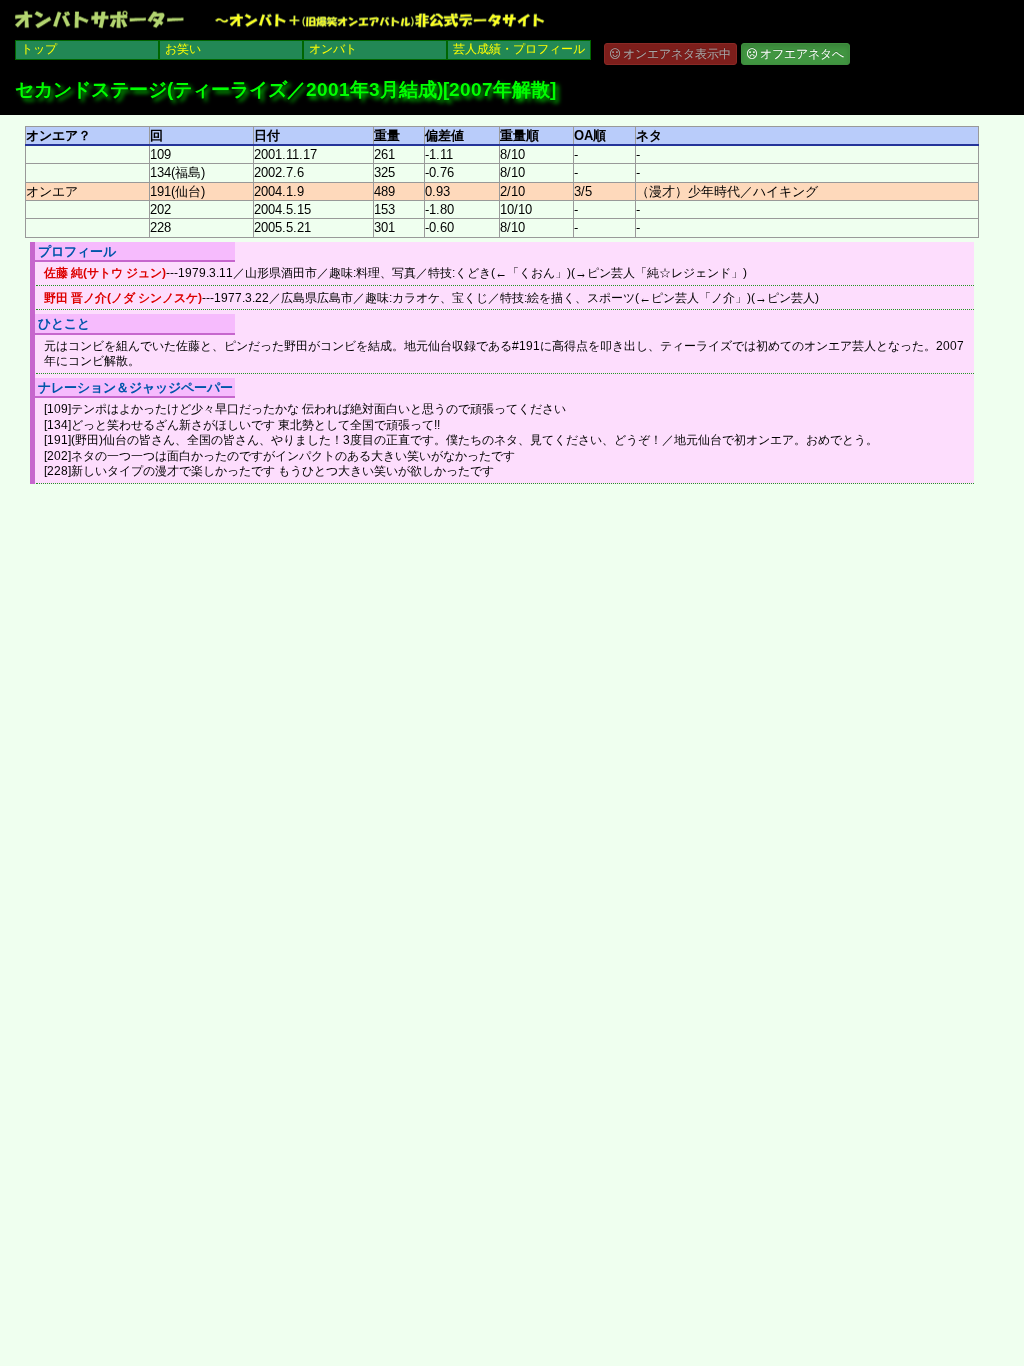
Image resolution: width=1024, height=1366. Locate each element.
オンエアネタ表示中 (675, 54)
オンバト (333, 49)
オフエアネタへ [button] (800, 54)
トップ (39, 49)
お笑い (183, 49)
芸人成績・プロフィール (519, 49)
